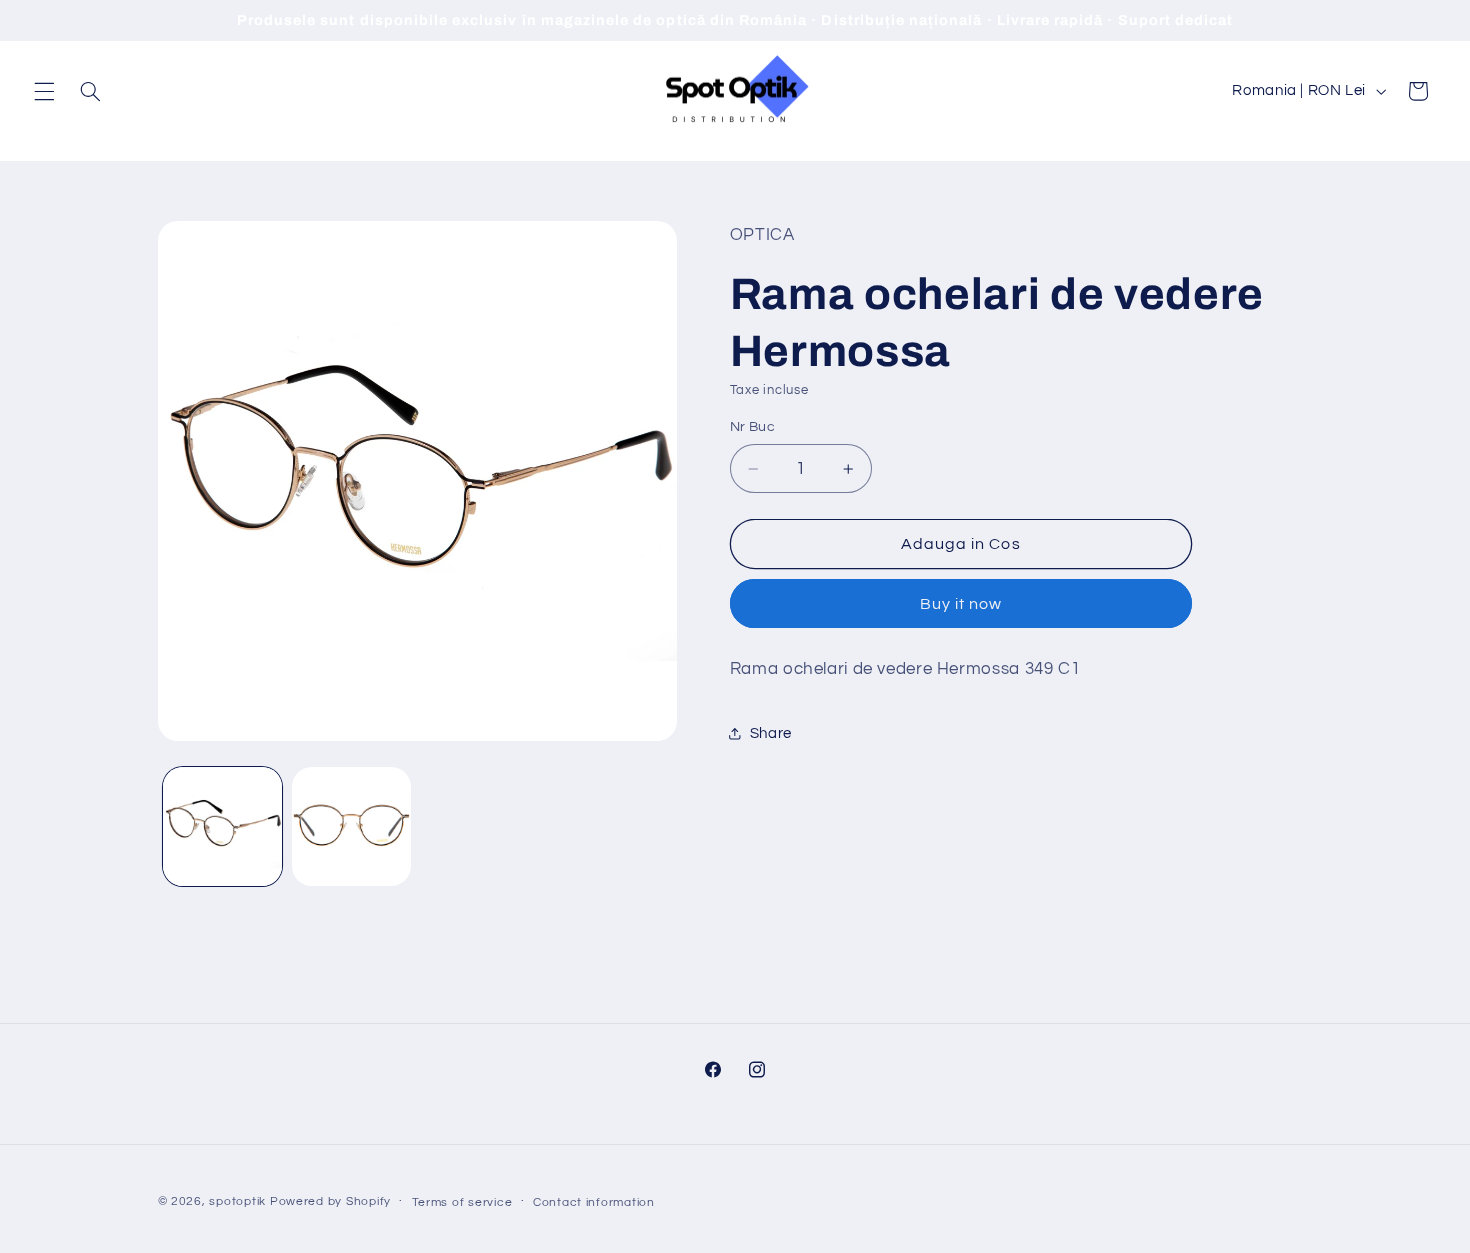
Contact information (594, 1202)
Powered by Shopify (330, 1201)
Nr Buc (753, 427)
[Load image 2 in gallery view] (351, 826)
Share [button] (771, 733)
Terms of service (462, 1202)
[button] (44, 91)
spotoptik (237, 1201)
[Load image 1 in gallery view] (222, 826)
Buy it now (961, 604)
